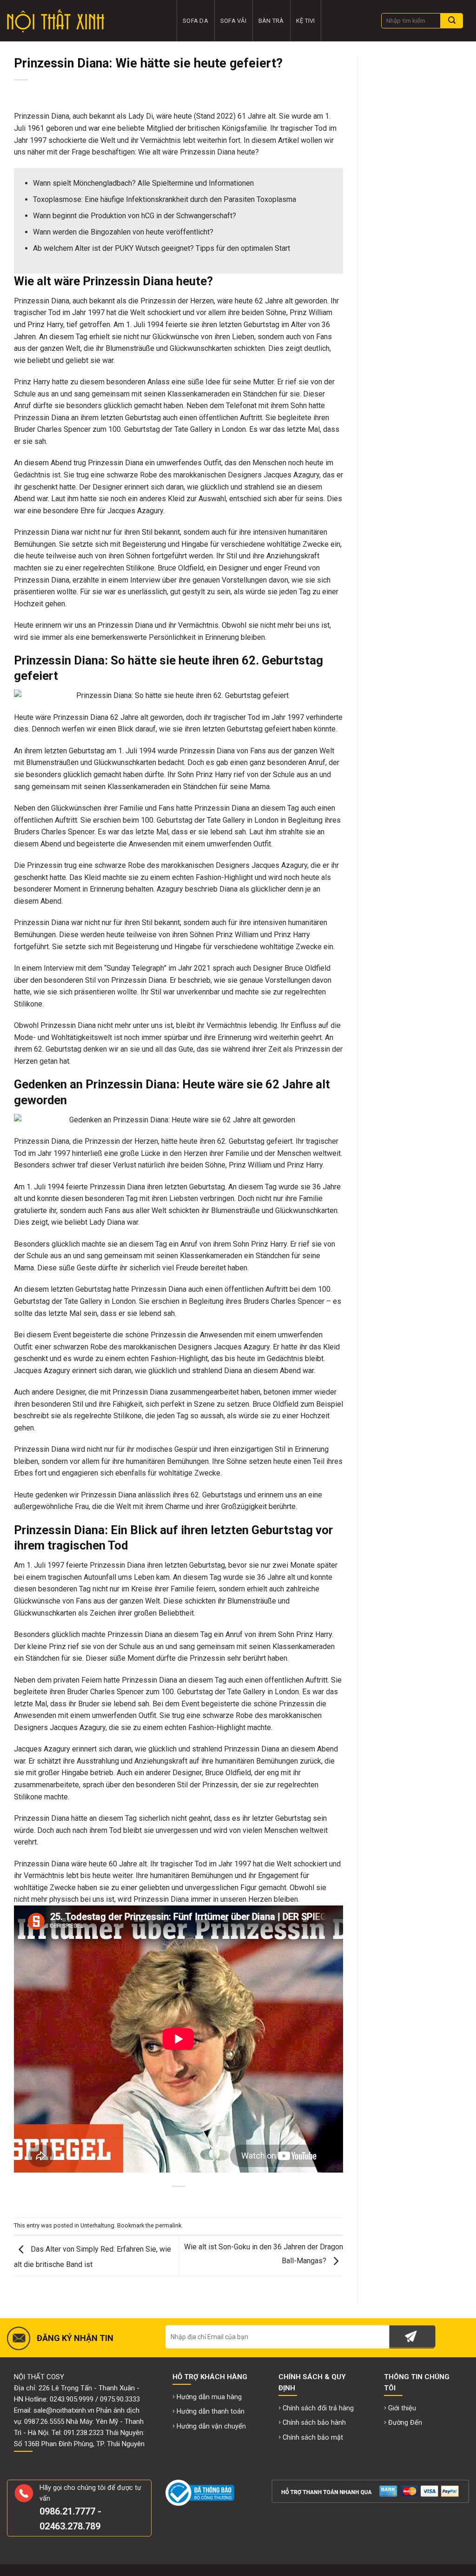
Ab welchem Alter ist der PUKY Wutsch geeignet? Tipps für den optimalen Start (162, 248)
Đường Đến (405, 2423)
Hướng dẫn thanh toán (211, 2412)
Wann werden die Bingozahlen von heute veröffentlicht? (123, 232)
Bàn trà (271, 21)
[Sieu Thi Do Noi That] (85, 21)
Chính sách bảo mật (313, 2438)
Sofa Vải (233, 21)
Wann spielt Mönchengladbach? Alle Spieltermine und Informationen (143, 183)
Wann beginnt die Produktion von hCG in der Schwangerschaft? (135, 216)
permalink (168, 2225)
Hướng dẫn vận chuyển (211, 2426)
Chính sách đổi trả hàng (318, 2408)
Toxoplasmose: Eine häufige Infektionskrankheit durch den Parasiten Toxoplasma (165, 199)
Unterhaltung (97, 2225)
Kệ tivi (306, 21)
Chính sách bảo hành (314, 2423)
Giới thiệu (402, 2408)
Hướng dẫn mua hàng (209, 2397)
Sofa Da (195, 21)
